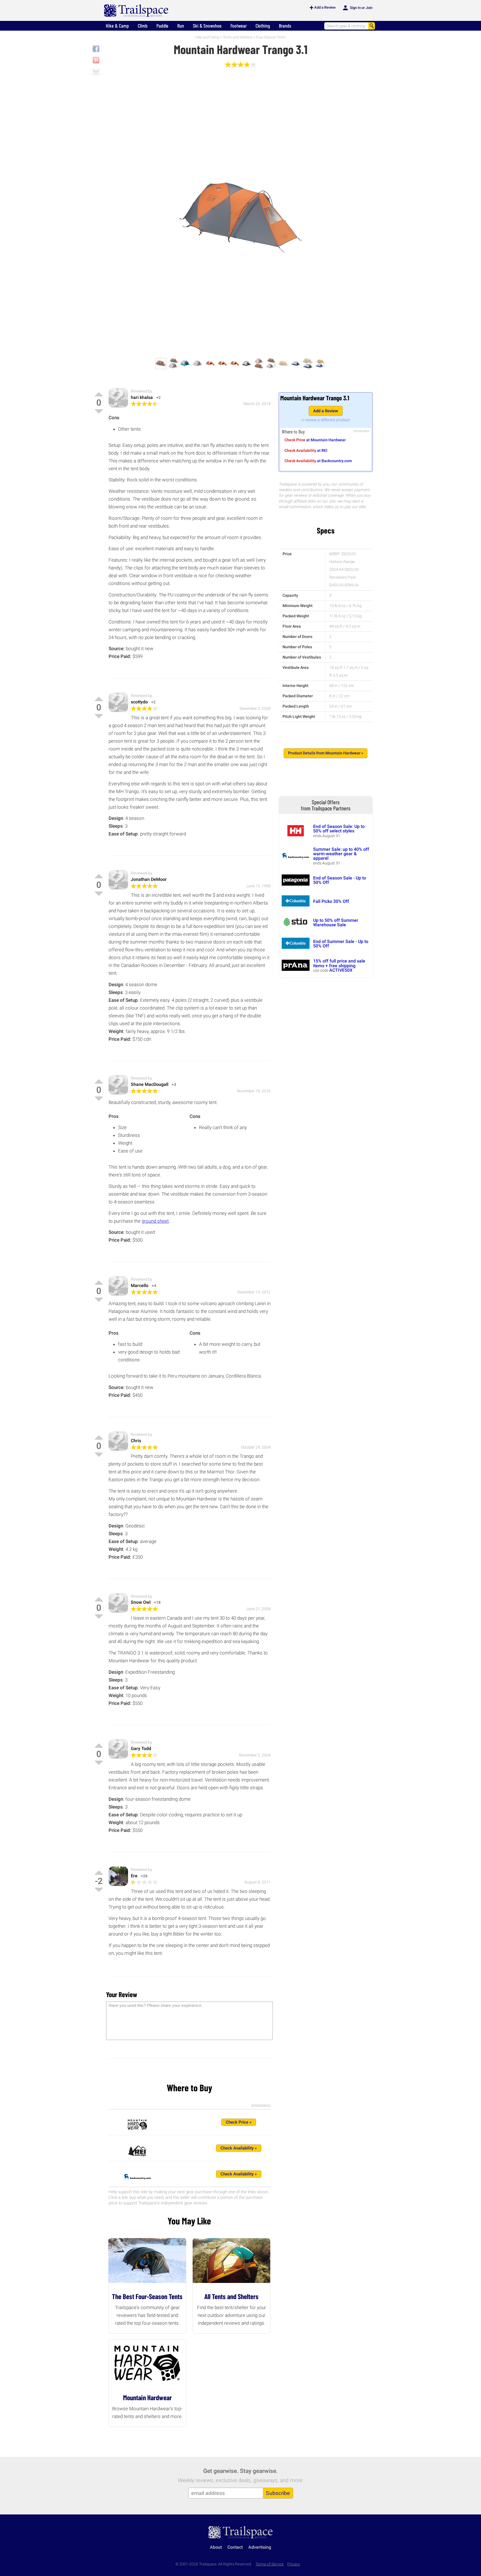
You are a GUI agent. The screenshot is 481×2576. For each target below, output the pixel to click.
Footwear (239, 26)
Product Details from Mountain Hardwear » (326, 753)
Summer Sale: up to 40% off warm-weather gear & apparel (341, 854)
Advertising (260, 2547)
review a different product (328, 420)
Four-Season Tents (271, 37)
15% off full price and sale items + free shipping (339, 963)
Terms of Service (270, 2564)
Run (181, 26)
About (216, 2547)
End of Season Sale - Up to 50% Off (340, 880)
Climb (143, 26)
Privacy (294, 2564)
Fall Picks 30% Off (331, 901)
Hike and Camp (207, 37)
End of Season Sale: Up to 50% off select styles (339, 829)
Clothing (263, 26)
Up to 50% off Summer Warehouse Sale (336, 923)
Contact (235, 2547)
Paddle (162, 26)
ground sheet (155, 1221)
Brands (285, 26)
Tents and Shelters (238, 37)
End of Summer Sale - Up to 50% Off (341, 944)
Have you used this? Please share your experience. (155, 2005)
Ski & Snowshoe (207, 26)
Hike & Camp (117, 26)
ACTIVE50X (341, 970)
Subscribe (278, 2493)
